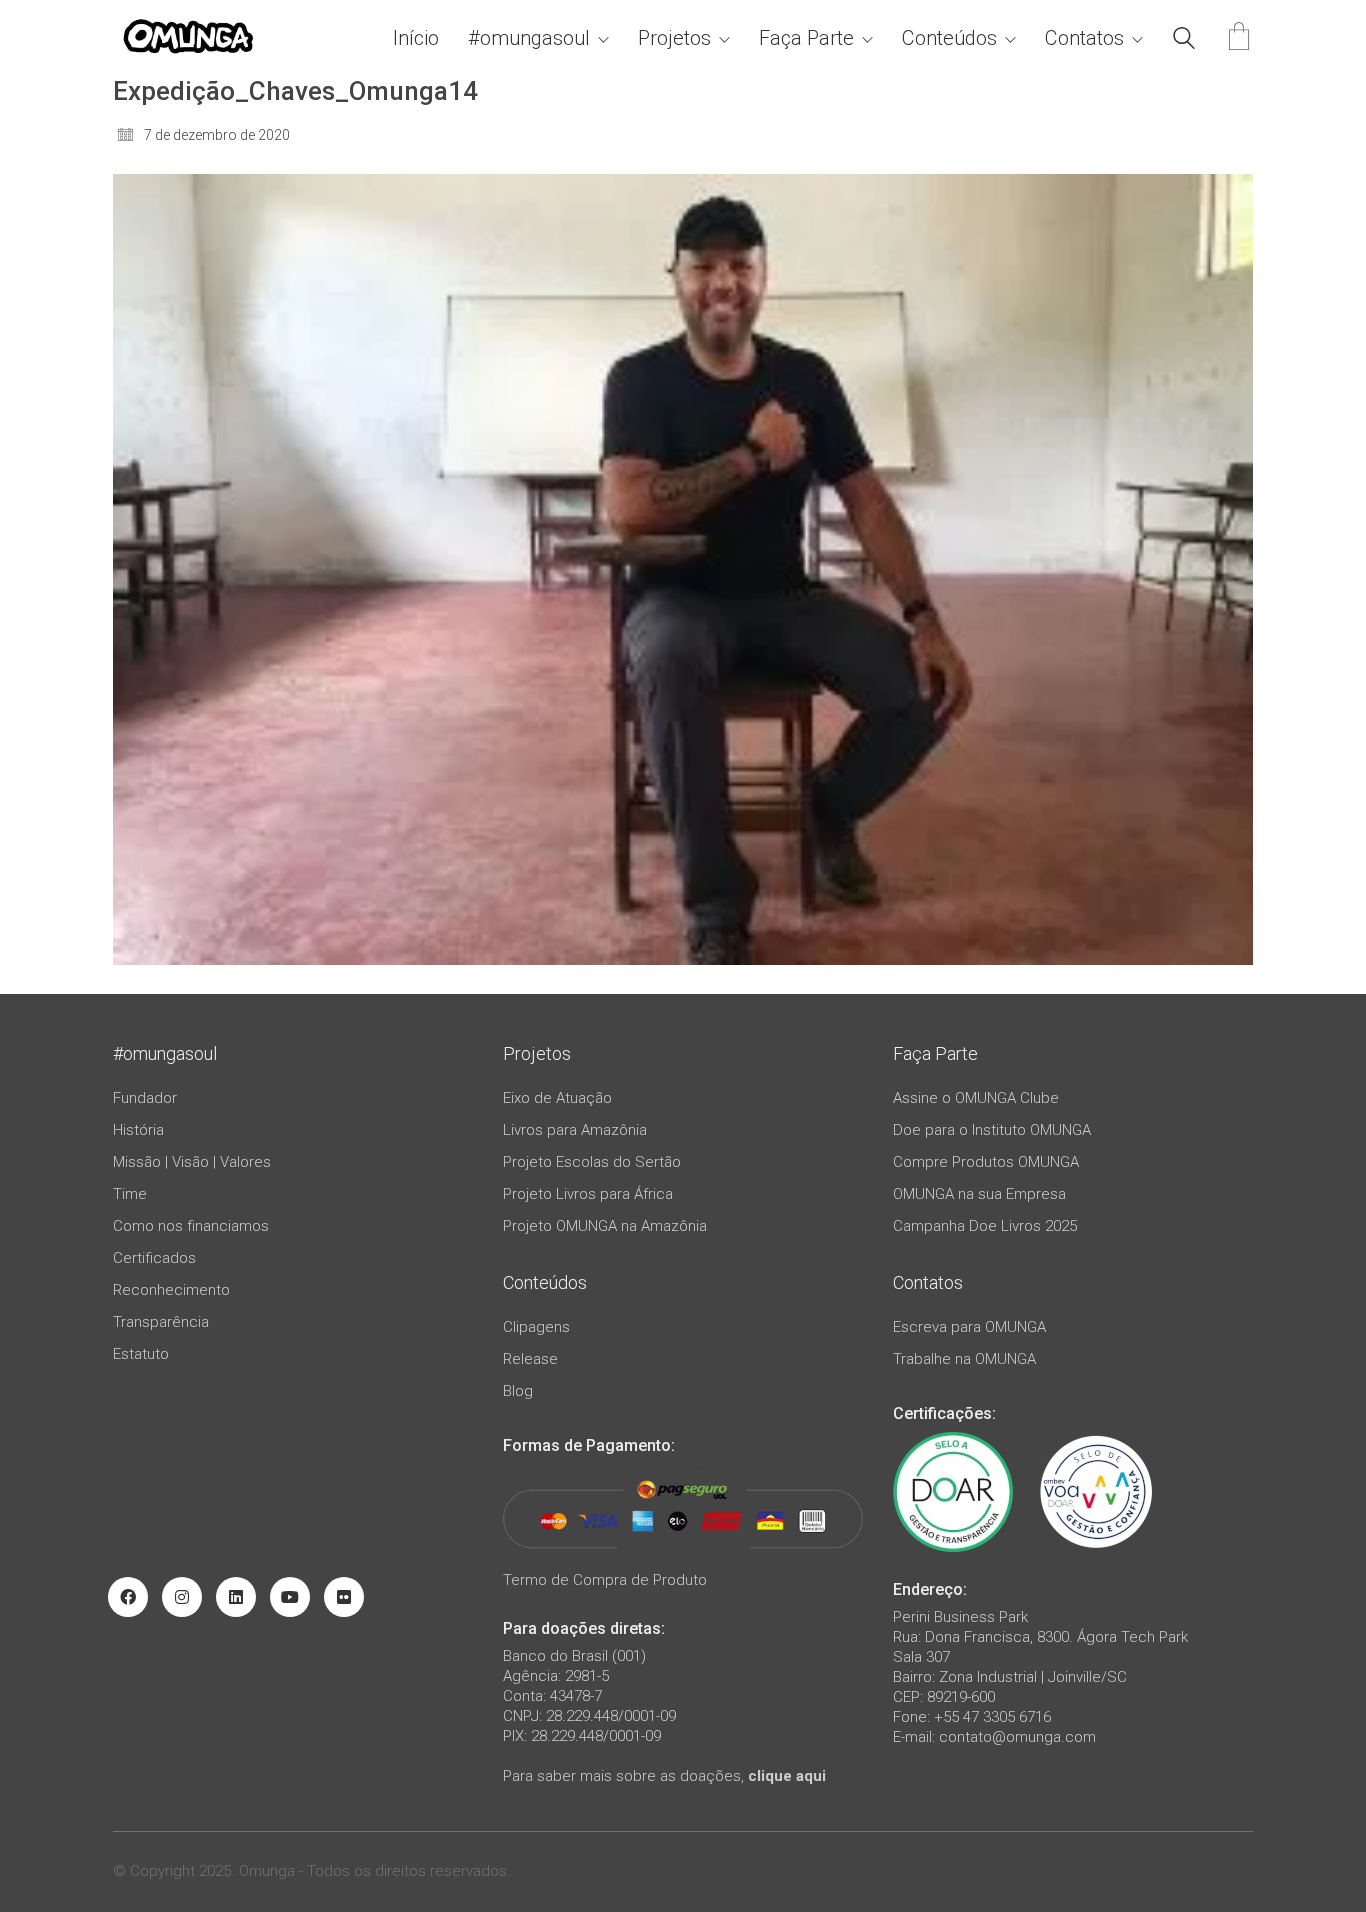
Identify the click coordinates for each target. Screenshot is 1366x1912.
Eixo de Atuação (557, 1098)
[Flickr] (344, 1597)
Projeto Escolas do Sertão (592, 1162)
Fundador (145, 1098)
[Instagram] (182, 1597)
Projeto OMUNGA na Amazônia (605, 1226)
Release (530, 1359)
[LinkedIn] (236, 1597)
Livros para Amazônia (575, 1130)
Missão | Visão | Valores (192, 1162)
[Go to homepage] (188, 38)
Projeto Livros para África (588, 1194)
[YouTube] (290, 1597)
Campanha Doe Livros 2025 (985, 1226)
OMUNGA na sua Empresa (979, 1194)
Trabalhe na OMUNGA (964, 1359)
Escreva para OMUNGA (969, 1327)
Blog (518, 1391)
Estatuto (141, 1354)
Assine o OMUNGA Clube (976, 1098)
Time (130, 1194)
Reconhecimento (171, 1290)
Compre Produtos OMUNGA (986, 1162)
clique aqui (787, 1776)
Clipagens (536, 1327)
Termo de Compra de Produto (605, 1580)
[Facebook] (128, 1597)
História (138, 1130)
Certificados (154, 1258)
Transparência (161, 1322)
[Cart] (1239, 38)
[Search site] (1184, 41)
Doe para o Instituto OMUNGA (992, 1130)
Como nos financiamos (191, 1226)
